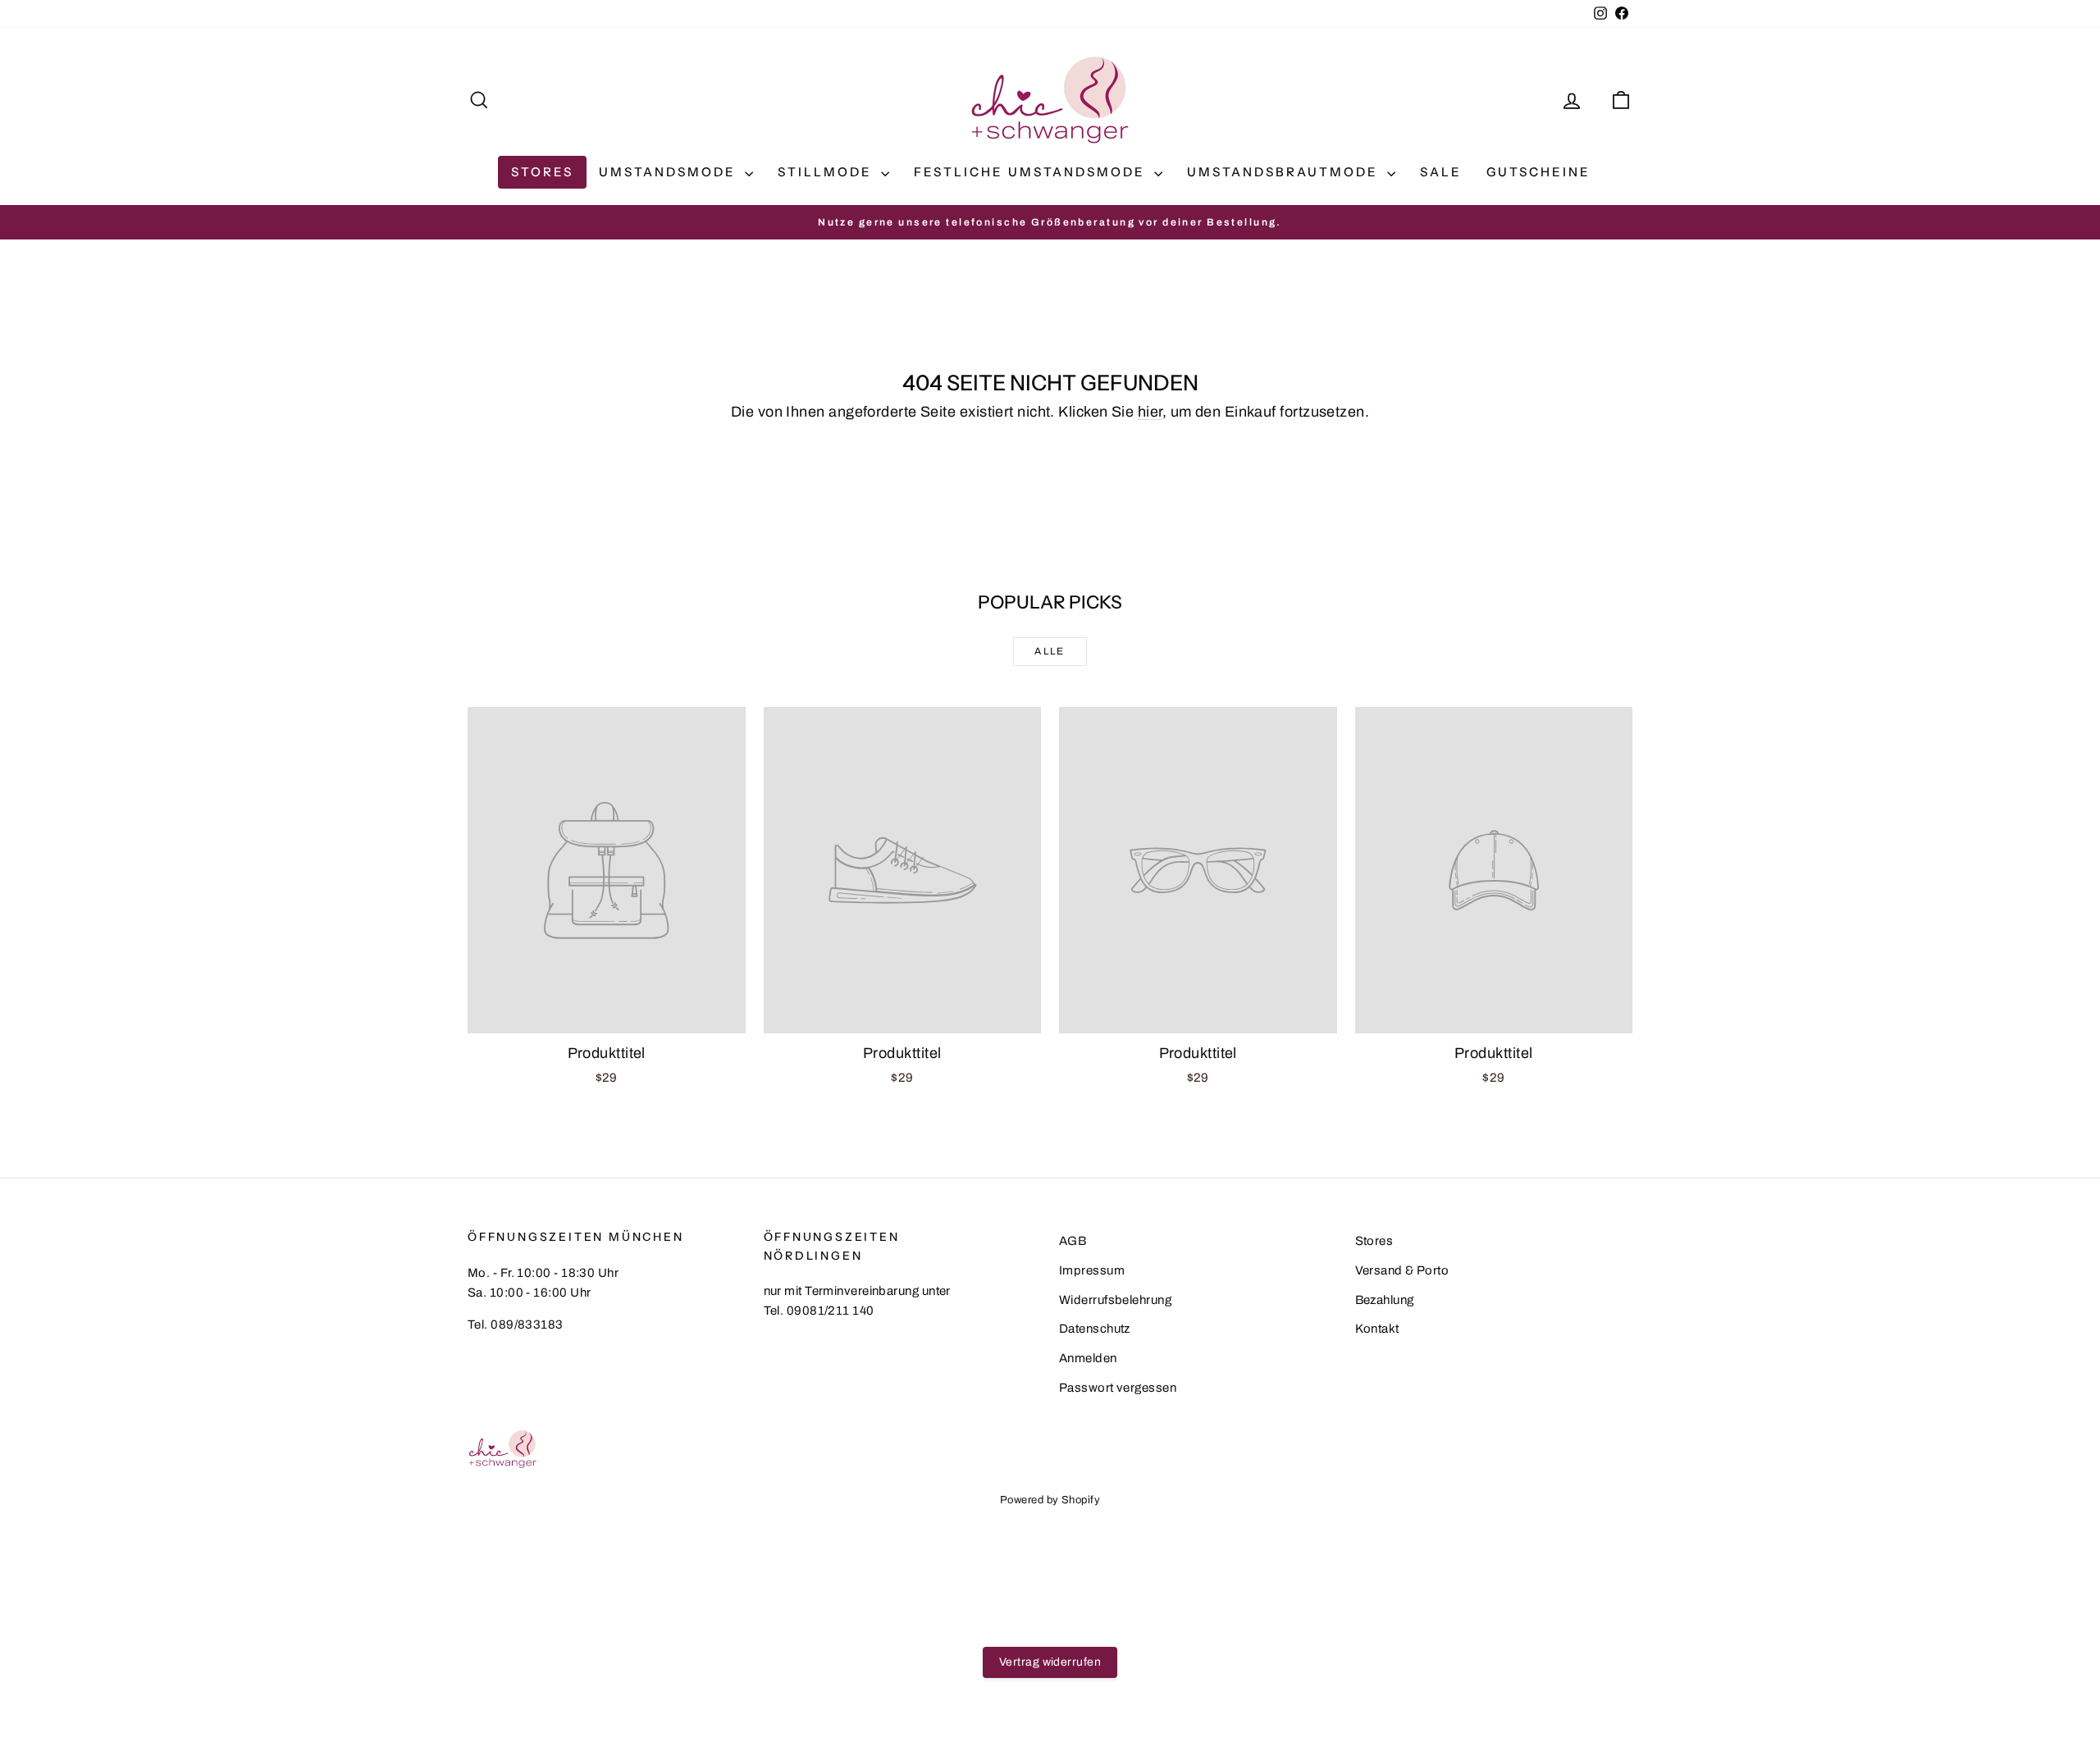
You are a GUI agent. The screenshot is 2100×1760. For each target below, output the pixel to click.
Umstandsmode (670, 172)
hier (1150, 412)
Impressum (1092, 1270)
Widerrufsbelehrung (1115, 1300)
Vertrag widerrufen (1050, 1662)
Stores (542, 172)
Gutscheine (1538, 172)
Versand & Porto (1402, 1270)
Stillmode (827, 172)
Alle (1050, 651)
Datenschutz (1095, 1329)
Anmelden (1088, 1358)
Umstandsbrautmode (1285, 172)
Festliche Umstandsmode (1032, 172)
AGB (1073, 1241)
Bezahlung (1385, 1300)
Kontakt (1377, 1329)
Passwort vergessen (1118, 1388)
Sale (1441, 172)
